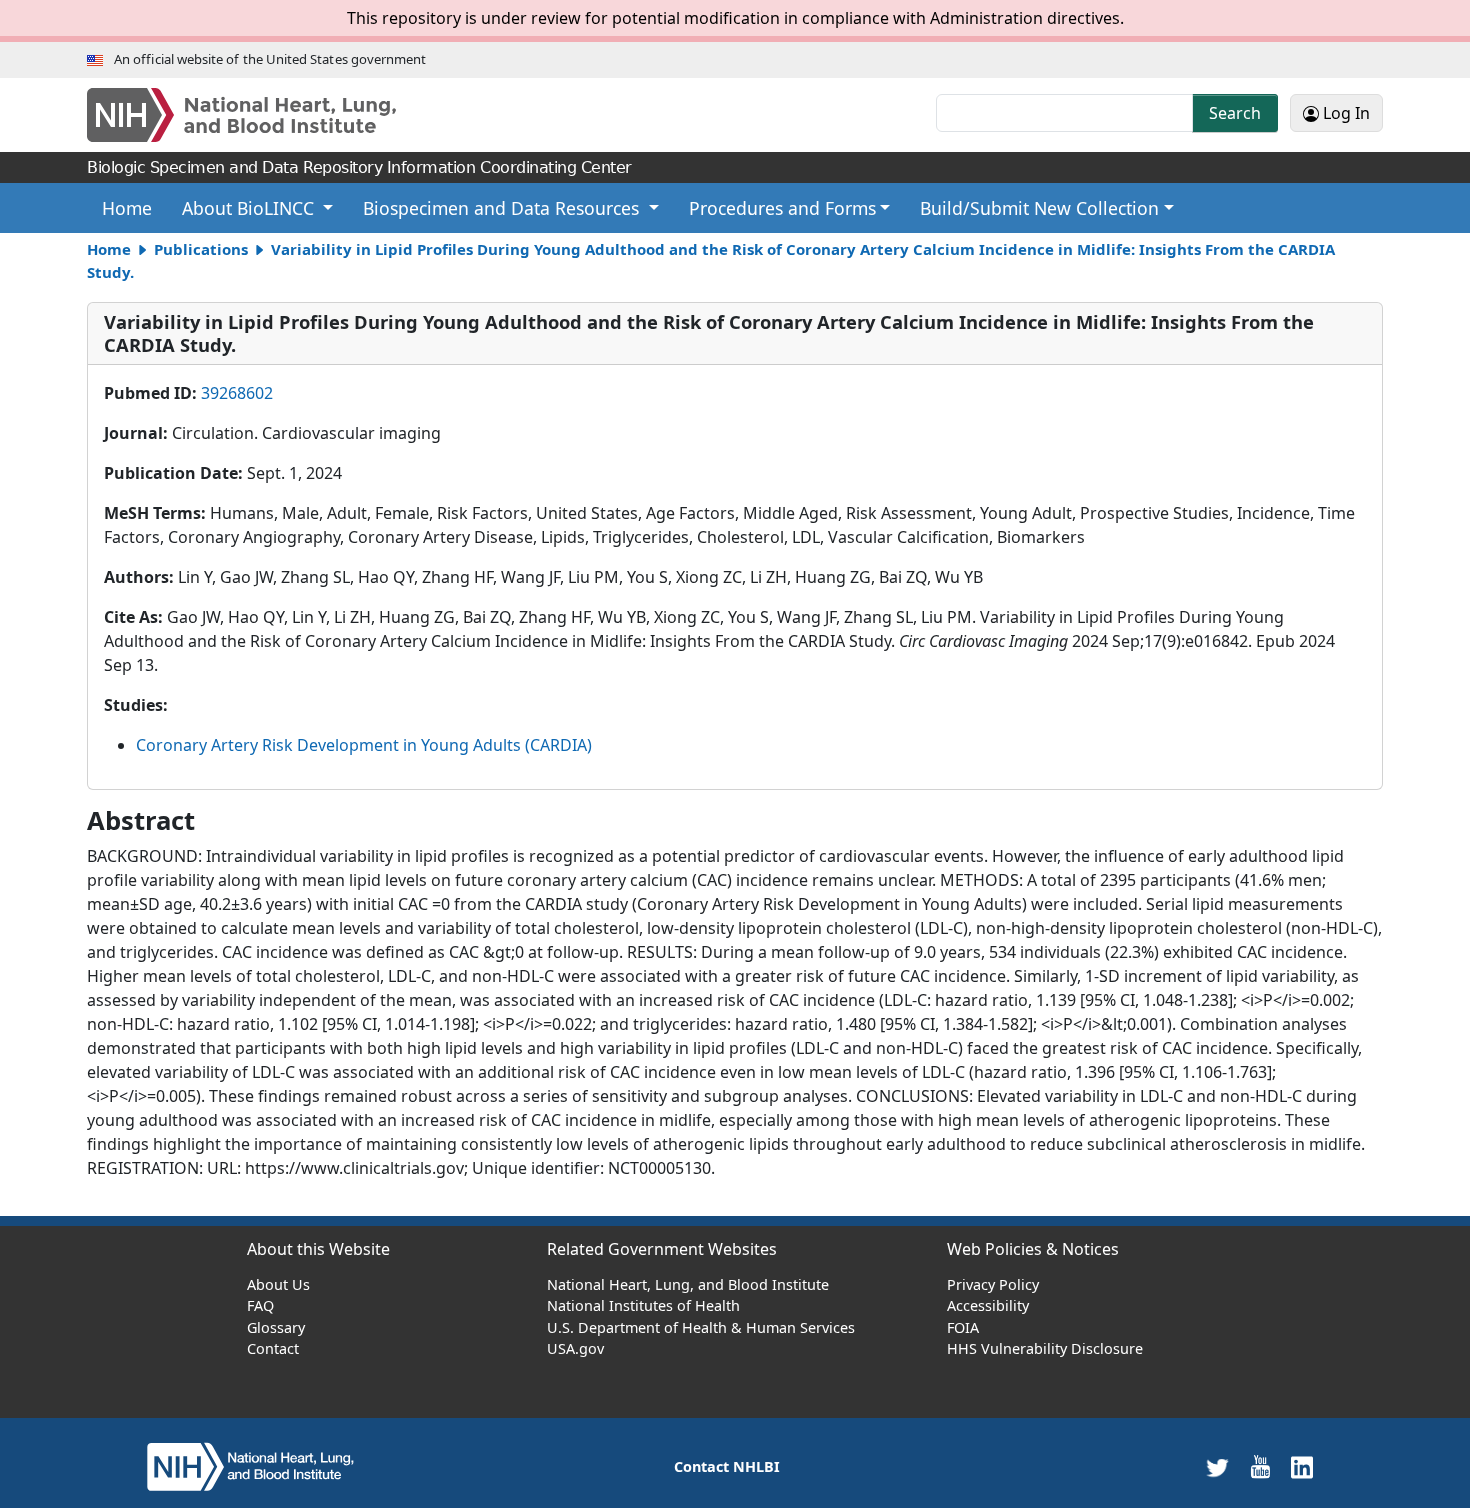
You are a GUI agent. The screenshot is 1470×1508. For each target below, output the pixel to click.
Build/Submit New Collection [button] (1039, 208)
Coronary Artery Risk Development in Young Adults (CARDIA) (364, 745)
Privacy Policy (993, 1284)
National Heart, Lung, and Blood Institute (688, 1284)
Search (1235, 113)
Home (134, 207)
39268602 (237, 393)
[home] (250, 1465)
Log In (1344, 113)
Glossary (276, 1327)
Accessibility (988, 1305)
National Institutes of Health (643, 1305)
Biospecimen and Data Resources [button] (503, 208)
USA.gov (575, 1348)
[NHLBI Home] (261, 115)
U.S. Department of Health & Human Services (701, 1327)
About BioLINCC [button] (250, 208)
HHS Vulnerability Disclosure (1045, 1348)
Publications (201, 249)
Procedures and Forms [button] (782, 208)
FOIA (963, 1327)
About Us (278, 1284)
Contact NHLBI (727, 1466)
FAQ (260, 1305)
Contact (273, 1348)
